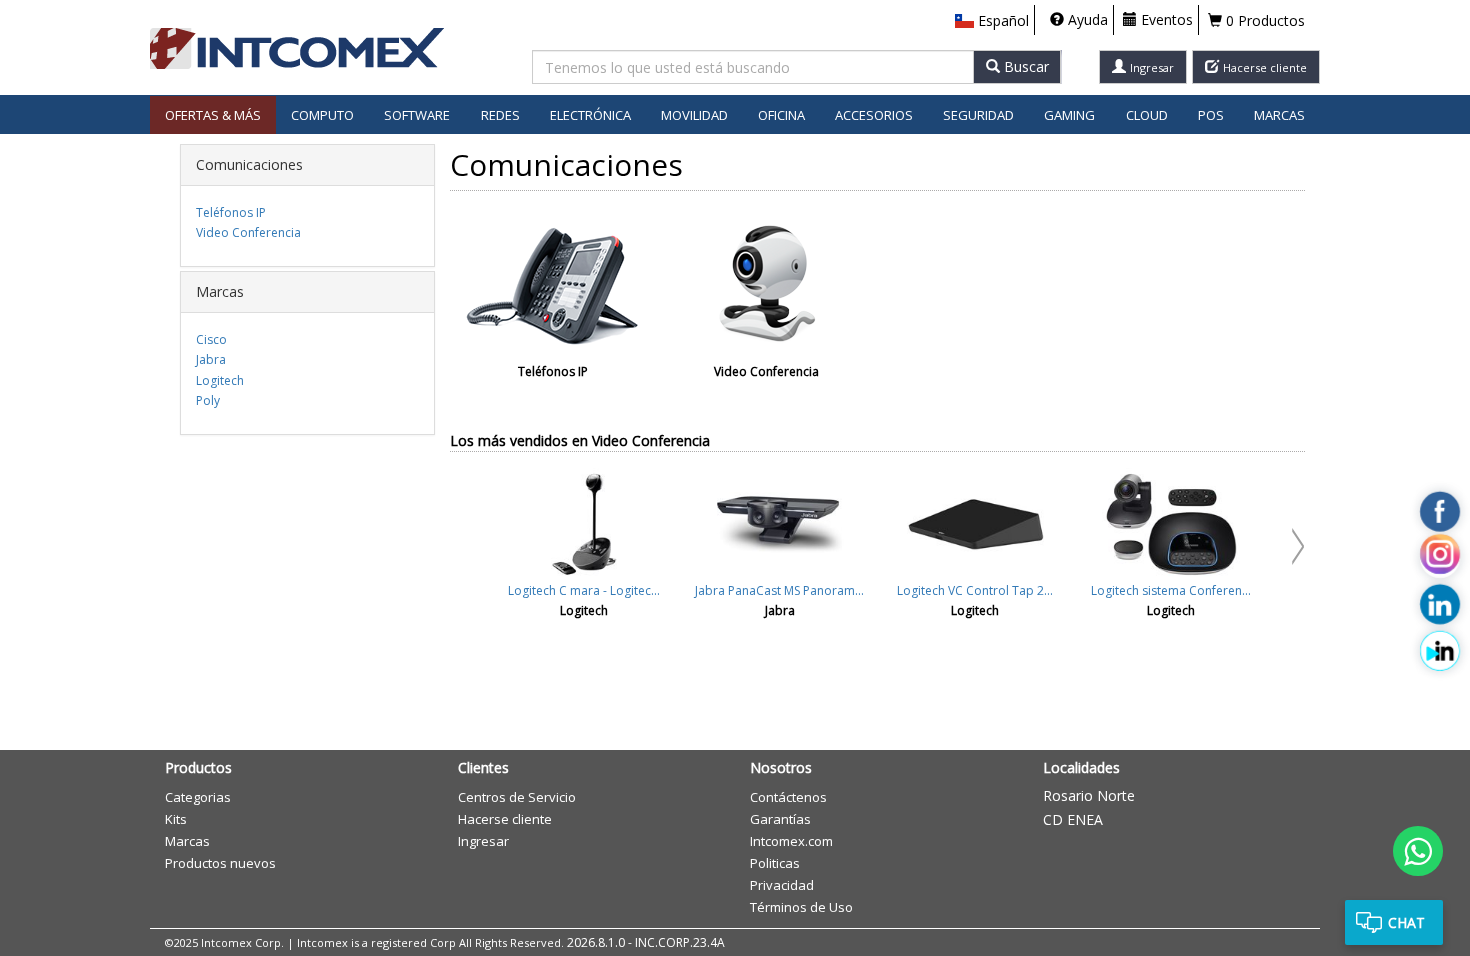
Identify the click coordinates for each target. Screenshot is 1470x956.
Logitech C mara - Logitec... (584, 590)
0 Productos (1263, 20)
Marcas (1279, 115)
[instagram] (1440, 558)
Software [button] (417, 115)
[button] (992, 21)
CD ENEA (1073, 819)
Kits (176, 819)
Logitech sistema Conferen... (1171, 590)
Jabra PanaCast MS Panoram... (779, 590)
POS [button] (1211, 115)
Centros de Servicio (517, 797)
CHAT (1406, 922)
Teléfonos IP (231, 212)
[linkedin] (1440, 604)
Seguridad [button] (978, 115)
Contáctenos (788, 797)
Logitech (220, 380)
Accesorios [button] (874, 115)
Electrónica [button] (590, 115)
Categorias (198, 797)
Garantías (780, 819)
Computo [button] (322, 115)
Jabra (211, 359)
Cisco (211, 339)
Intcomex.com (791, 841)
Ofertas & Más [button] (213, 115)
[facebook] (1440, 511)
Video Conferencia (248, 232)
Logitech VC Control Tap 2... (975, 590)
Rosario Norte (1089, 795)
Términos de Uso (801, 907)
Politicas (775, 863)
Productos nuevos (220, 863)
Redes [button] (500, 115)
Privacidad (782, 885)
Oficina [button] (781, 115)
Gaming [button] (1069, 115)
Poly (208, 400)
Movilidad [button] (694, 115)
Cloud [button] (1147, 115)
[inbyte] (1440, 650)
